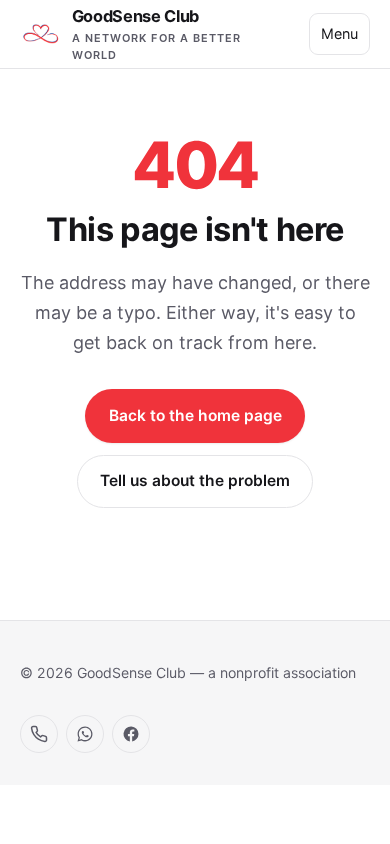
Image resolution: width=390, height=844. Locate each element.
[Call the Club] (39, 734)
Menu (339, 33)
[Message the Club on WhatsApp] (85, 734)
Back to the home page (195, 415)
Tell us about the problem (195, 480)
